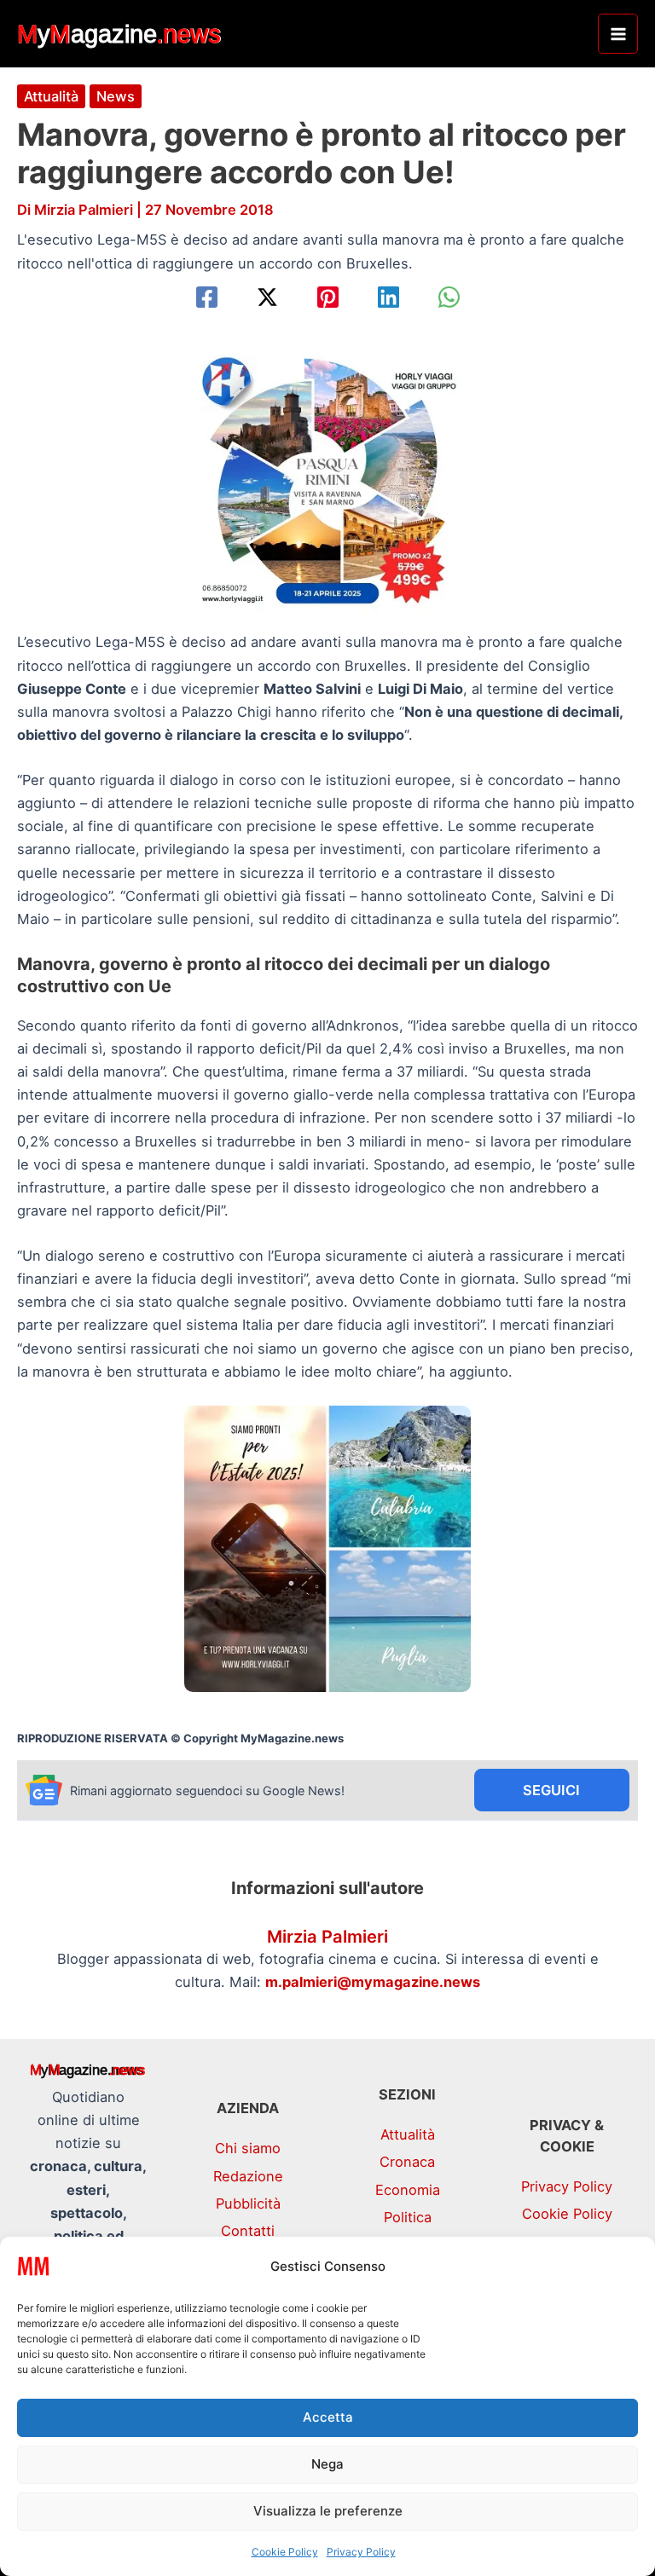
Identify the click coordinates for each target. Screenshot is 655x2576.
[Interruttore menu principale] (618, 34)
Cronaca (407, 2162)
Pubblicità (248, 2203)
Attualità (51, 96)
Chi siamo (248, 2148)
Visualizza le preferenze (328, 2511)
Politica (408, 2217)
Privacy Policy (361, 2552)
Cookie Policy (285, 2552)
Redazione (248, 2176)
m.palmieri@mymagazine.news (373, 1982)
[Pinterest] (328, 297)
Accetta (328, 2417)
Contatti (248, 2231)
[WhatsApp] (449, 297)
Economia (408, 2190)
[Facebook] (207, 297)
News (116, 96)
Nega (327, 2464)
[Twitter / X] (267, 297)
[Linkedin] (388, 297)
